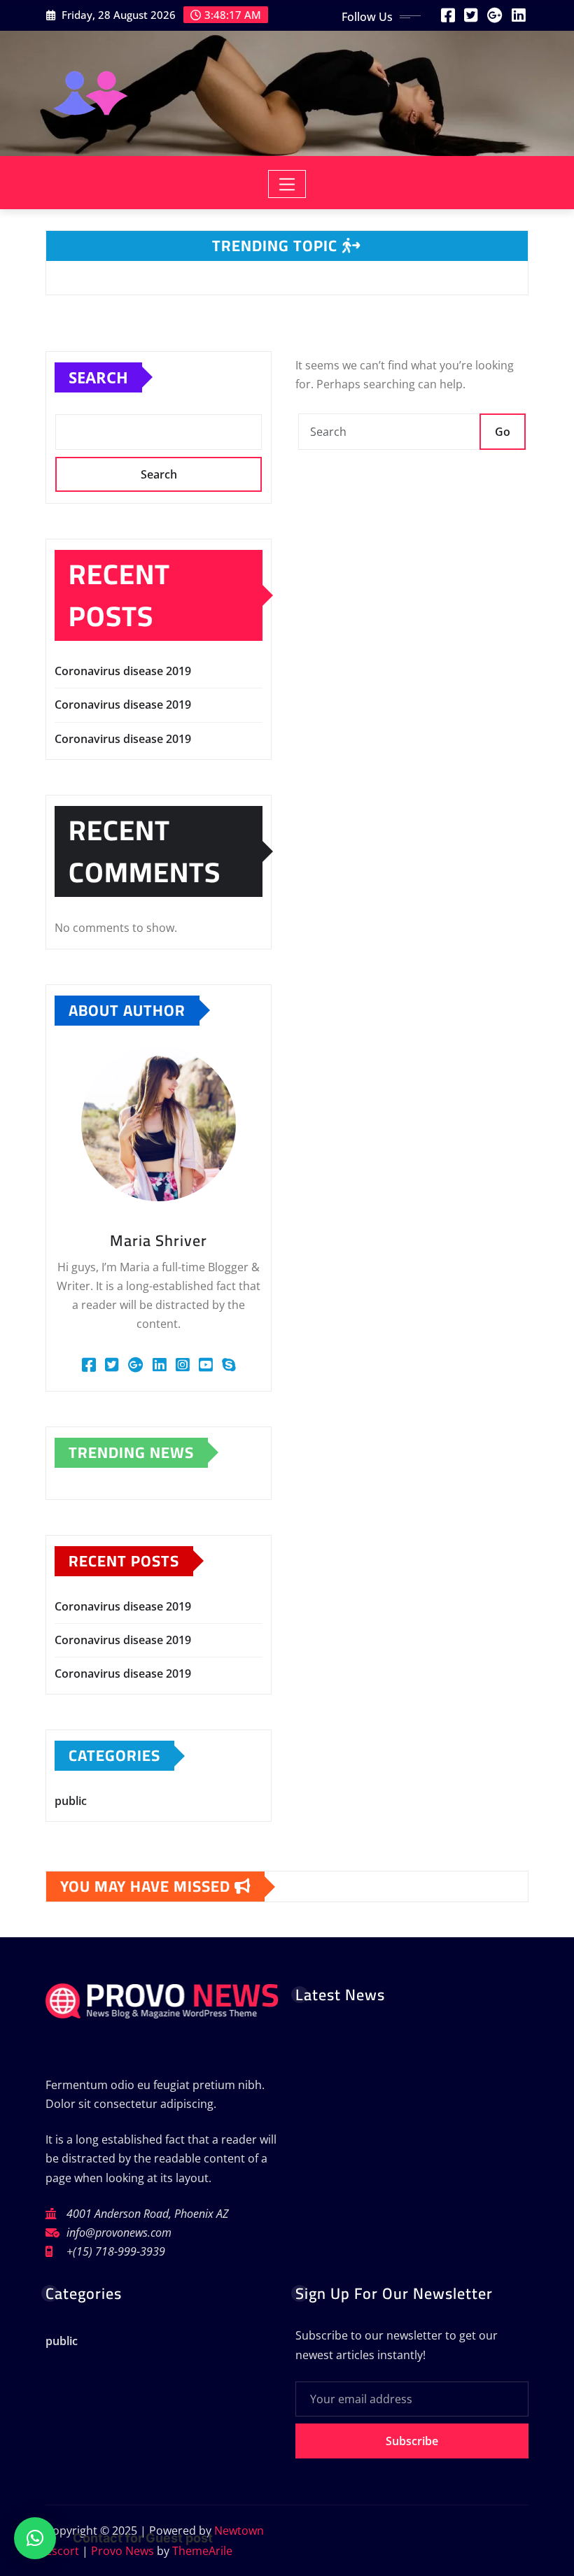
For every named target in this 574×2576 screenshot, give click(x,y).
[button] (35, 2538)
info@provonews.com (119, 2232)
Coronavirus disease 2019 (123, 671)
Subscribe (412, 2441)
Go (503, 432)
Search (98, 377)
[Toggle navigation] (287, 184)
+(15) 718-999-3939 (116, 2251)
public (71, 1801)
